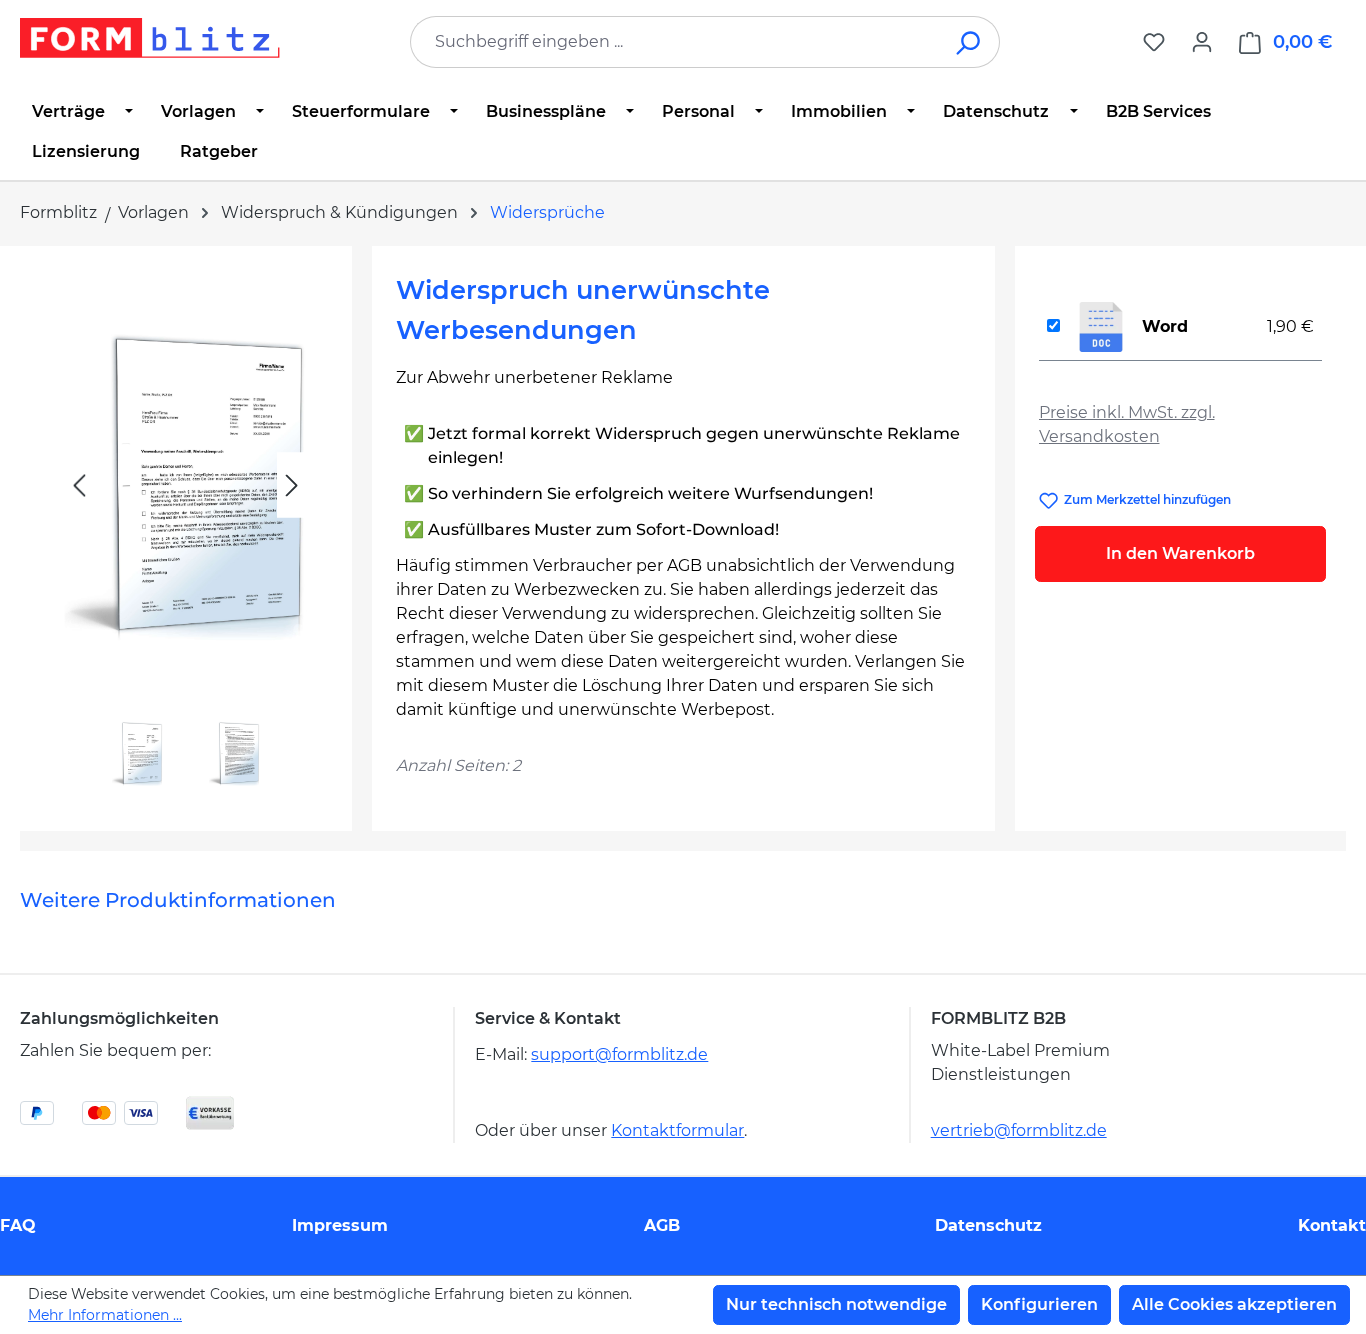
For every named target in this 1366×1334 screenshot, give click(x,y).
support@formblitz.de (619, 1054)
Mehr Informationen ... (105, 1315)
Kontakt (1332, 1225)
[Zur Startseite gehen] (150, 38)
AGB (662, 1225)
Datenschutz (988, 1225)
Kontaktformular (677, 1130)
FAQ (18, 1225)
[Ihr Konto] (1202, 42)
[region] (186, 530)
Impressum (340, 1225)
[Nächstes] (292, 485)
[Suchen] (969, 42)
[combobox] (675, 42)
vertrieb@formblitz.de (1019, 1130)
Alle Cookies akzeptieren (1234, 1304)
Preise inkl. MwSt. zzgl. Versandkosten (1127, 424)
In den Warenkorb (1180, 553)
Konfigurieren (1039, 1304)
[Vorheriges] (79, 485)
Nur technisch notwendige (836, 1304)
